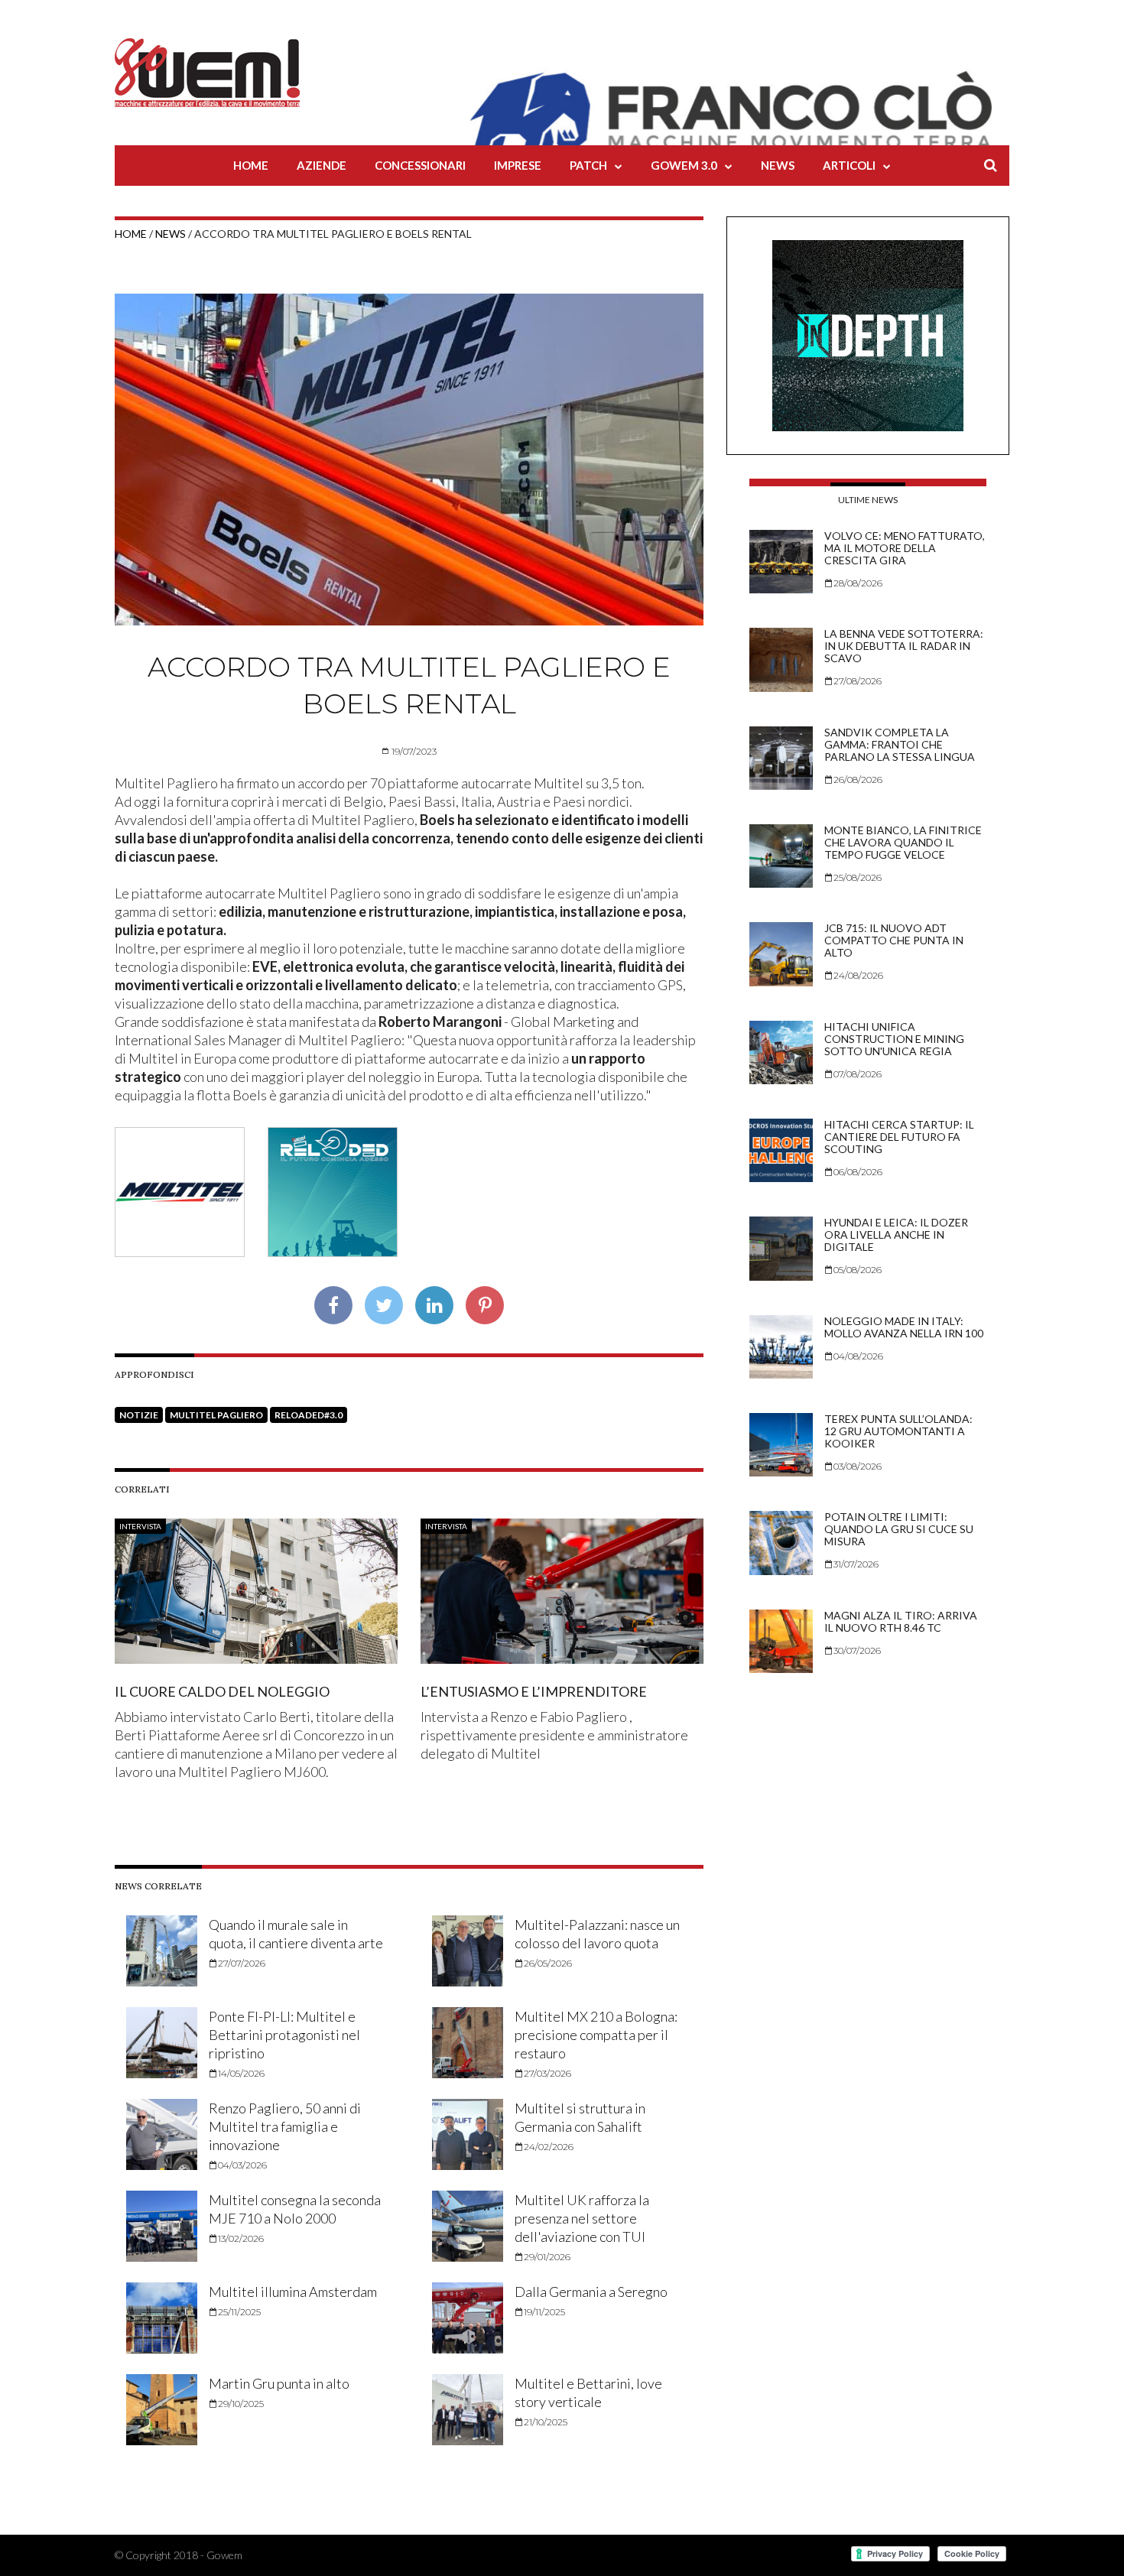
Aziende (322, 165)
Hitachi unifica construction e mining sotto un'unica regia (894, 1039)
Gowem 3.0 (684, 165)
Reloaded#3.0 (309, 1415)
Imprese (518, 165)
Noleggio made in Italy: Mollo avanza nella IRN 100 (904, 1327)
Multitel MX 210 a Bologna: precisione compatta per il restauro (596, 2035)
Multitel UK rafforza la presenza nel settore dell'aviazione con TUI (582, 2218)
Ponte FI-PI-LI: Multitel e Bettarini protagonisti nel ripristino (284, 2035)
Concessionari (420, 165)
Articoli (849, 165)
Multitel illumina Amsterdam (293, 2292)
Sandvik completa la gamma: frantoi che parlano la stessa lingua (900, 744)
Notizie (139, 1415)
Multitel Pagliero (216, 1415)
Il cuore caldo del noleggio (222, 1691)
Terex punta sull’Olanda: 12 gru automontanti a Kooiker (898, 1431)
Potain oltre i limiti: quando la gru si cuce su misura (899, 1529)
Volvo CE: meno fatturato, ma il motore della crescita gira (905, 548)
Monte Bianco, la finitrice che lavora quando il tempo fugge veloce (903, 842)
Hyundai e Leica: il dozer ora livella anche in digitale (896, 1234)
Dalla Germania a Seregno (591, 2292)
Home (251, 165)
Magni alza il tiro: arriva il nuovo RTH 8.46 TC (901, 1621)
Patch (588, 165)
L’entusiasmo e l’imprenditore (534, 1691)
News (778, 165)
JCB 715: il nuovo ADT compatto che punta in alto (894, 940)
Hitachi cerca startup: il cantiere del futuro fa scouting (899, 1137)
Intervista (140, 1526)
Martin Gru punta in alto (279, 2383)
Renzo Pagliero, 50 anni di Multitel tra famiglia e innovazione (285, 2126)
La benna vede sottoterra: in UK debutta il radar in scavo (904, 646)
